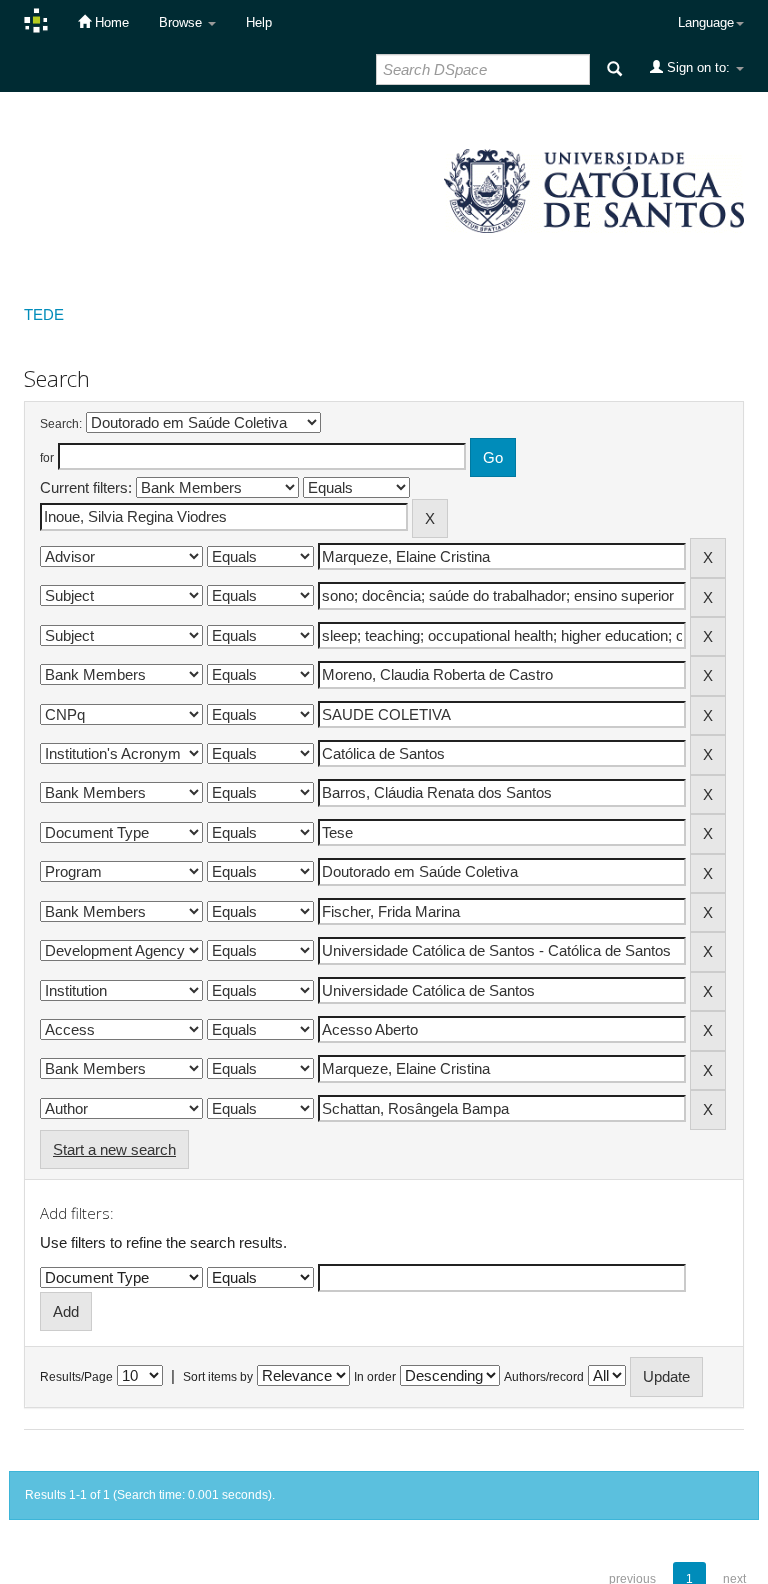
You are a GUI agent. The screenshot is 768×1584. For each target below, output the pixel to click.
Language (706, 22)
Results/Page (76, 1377)
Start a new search (114, 1149)
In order (375, 1377)
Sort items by (218, 1377)
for (47, 458)
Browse (182, 22)
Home (110, 22)
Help (259, 22)
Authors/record (544, 1377)
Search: (61, 424)
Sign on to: (698, 67)
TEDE (44, 314)
